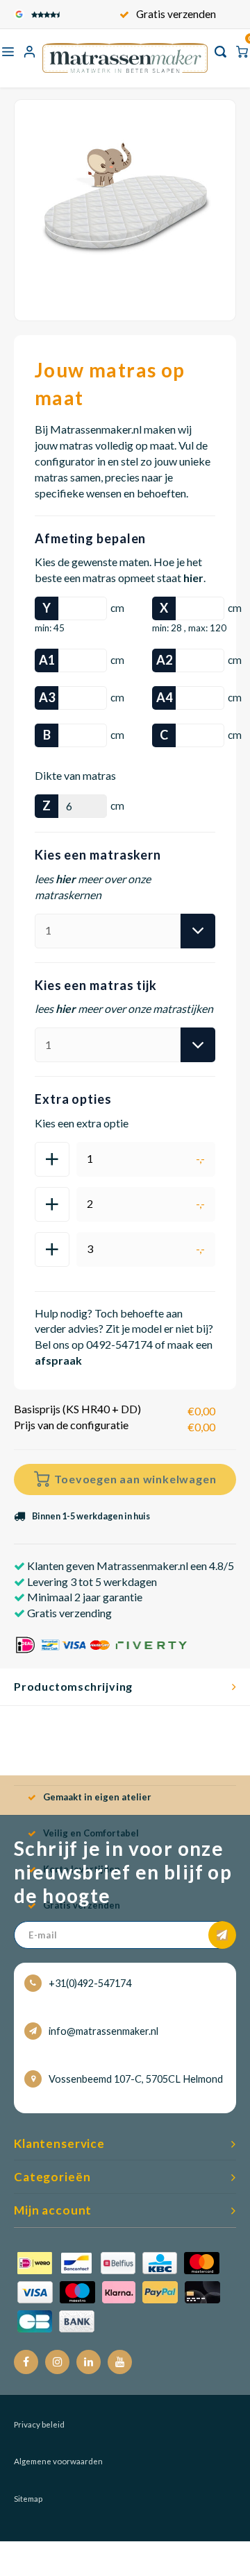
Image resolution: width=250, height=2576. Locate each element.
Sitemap (28, 2499)
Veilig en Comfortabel (91, 1833)
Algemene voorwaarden (58, 2461)
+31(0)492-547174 (90, 1983)
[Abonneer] (222, 1935)
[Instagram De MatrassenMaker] (57, 2362)
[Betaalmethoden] (119, 2291)
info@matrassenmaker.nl (103, 2031)
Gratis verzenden (176, 14)
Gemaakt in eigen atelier (97, 1797)
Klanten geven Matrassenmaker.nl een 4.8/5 (130, 1566)
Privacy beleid (39, 2424)
